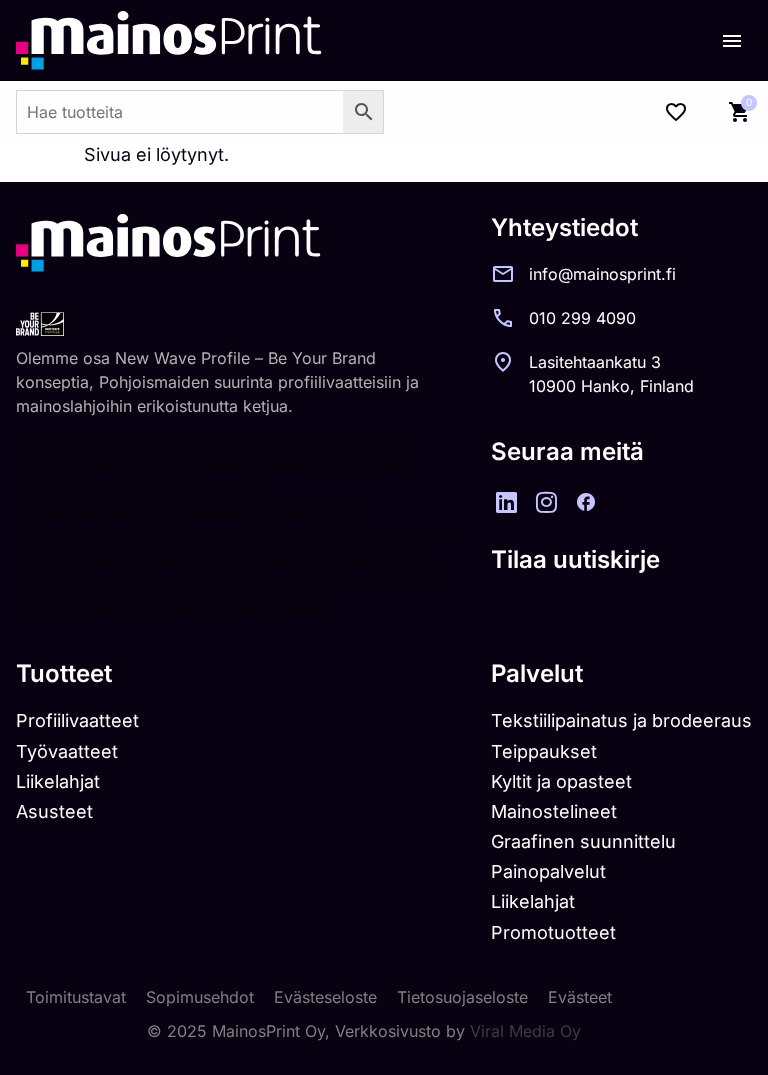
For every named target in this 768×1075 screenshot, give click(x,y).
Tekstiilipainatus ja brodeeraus (621, 720)
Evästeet (580, 997)
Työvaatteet (67, 751)
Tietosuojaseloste (462, 997)
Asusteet (54, 811)
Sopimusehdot (200, 997)
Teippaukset (544, 751)
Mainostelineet (554, 811)
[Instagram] (546, 502)
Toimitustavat (76, 997)
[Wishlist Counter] (676, 112)
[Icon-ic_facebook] (586, 502)
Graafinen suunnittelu (583, 841)
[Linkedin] (506, 502)
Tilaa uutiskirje (575, 559)
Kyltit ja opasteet (561, 781)
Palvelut (537, 673)
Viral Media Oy (525, 1031)
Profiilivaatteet (77, 720)
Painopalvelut (548, 871)
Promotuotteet (553, 932)
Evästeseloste (325, 997)
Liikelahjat (58, 781)
